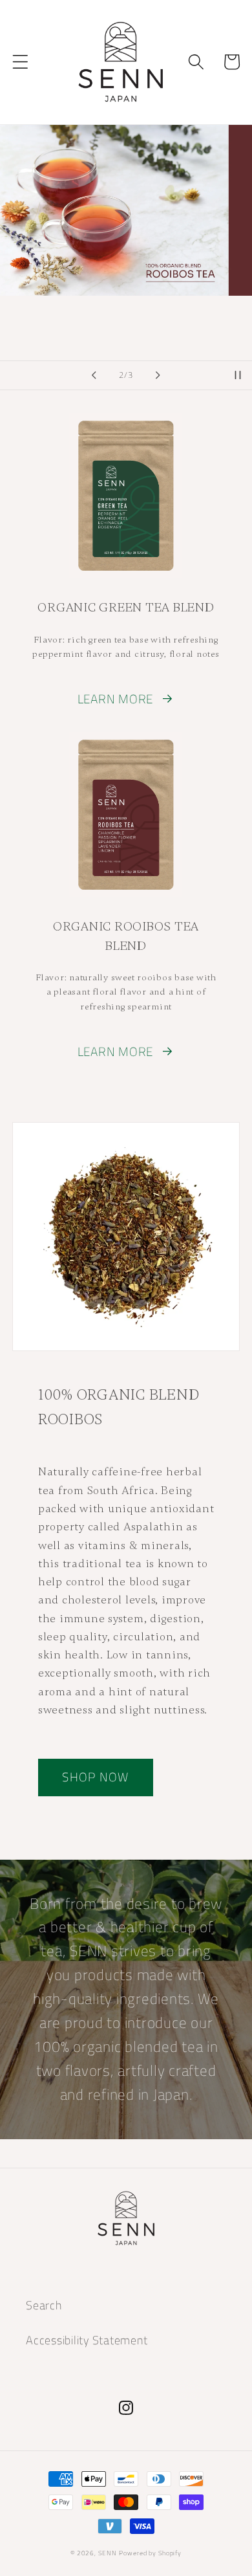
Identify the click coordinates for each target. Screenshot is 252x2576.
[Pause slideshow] (238, 375)
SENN (108, 2553)
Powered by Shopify (150, 2553)
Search (44, 2305)
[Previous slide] (94, 375)
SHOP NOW (95, 1777)
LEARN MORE (116, 699)
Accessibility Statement (87, 2340)
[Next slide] (158, 375)
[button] (20, 62)
